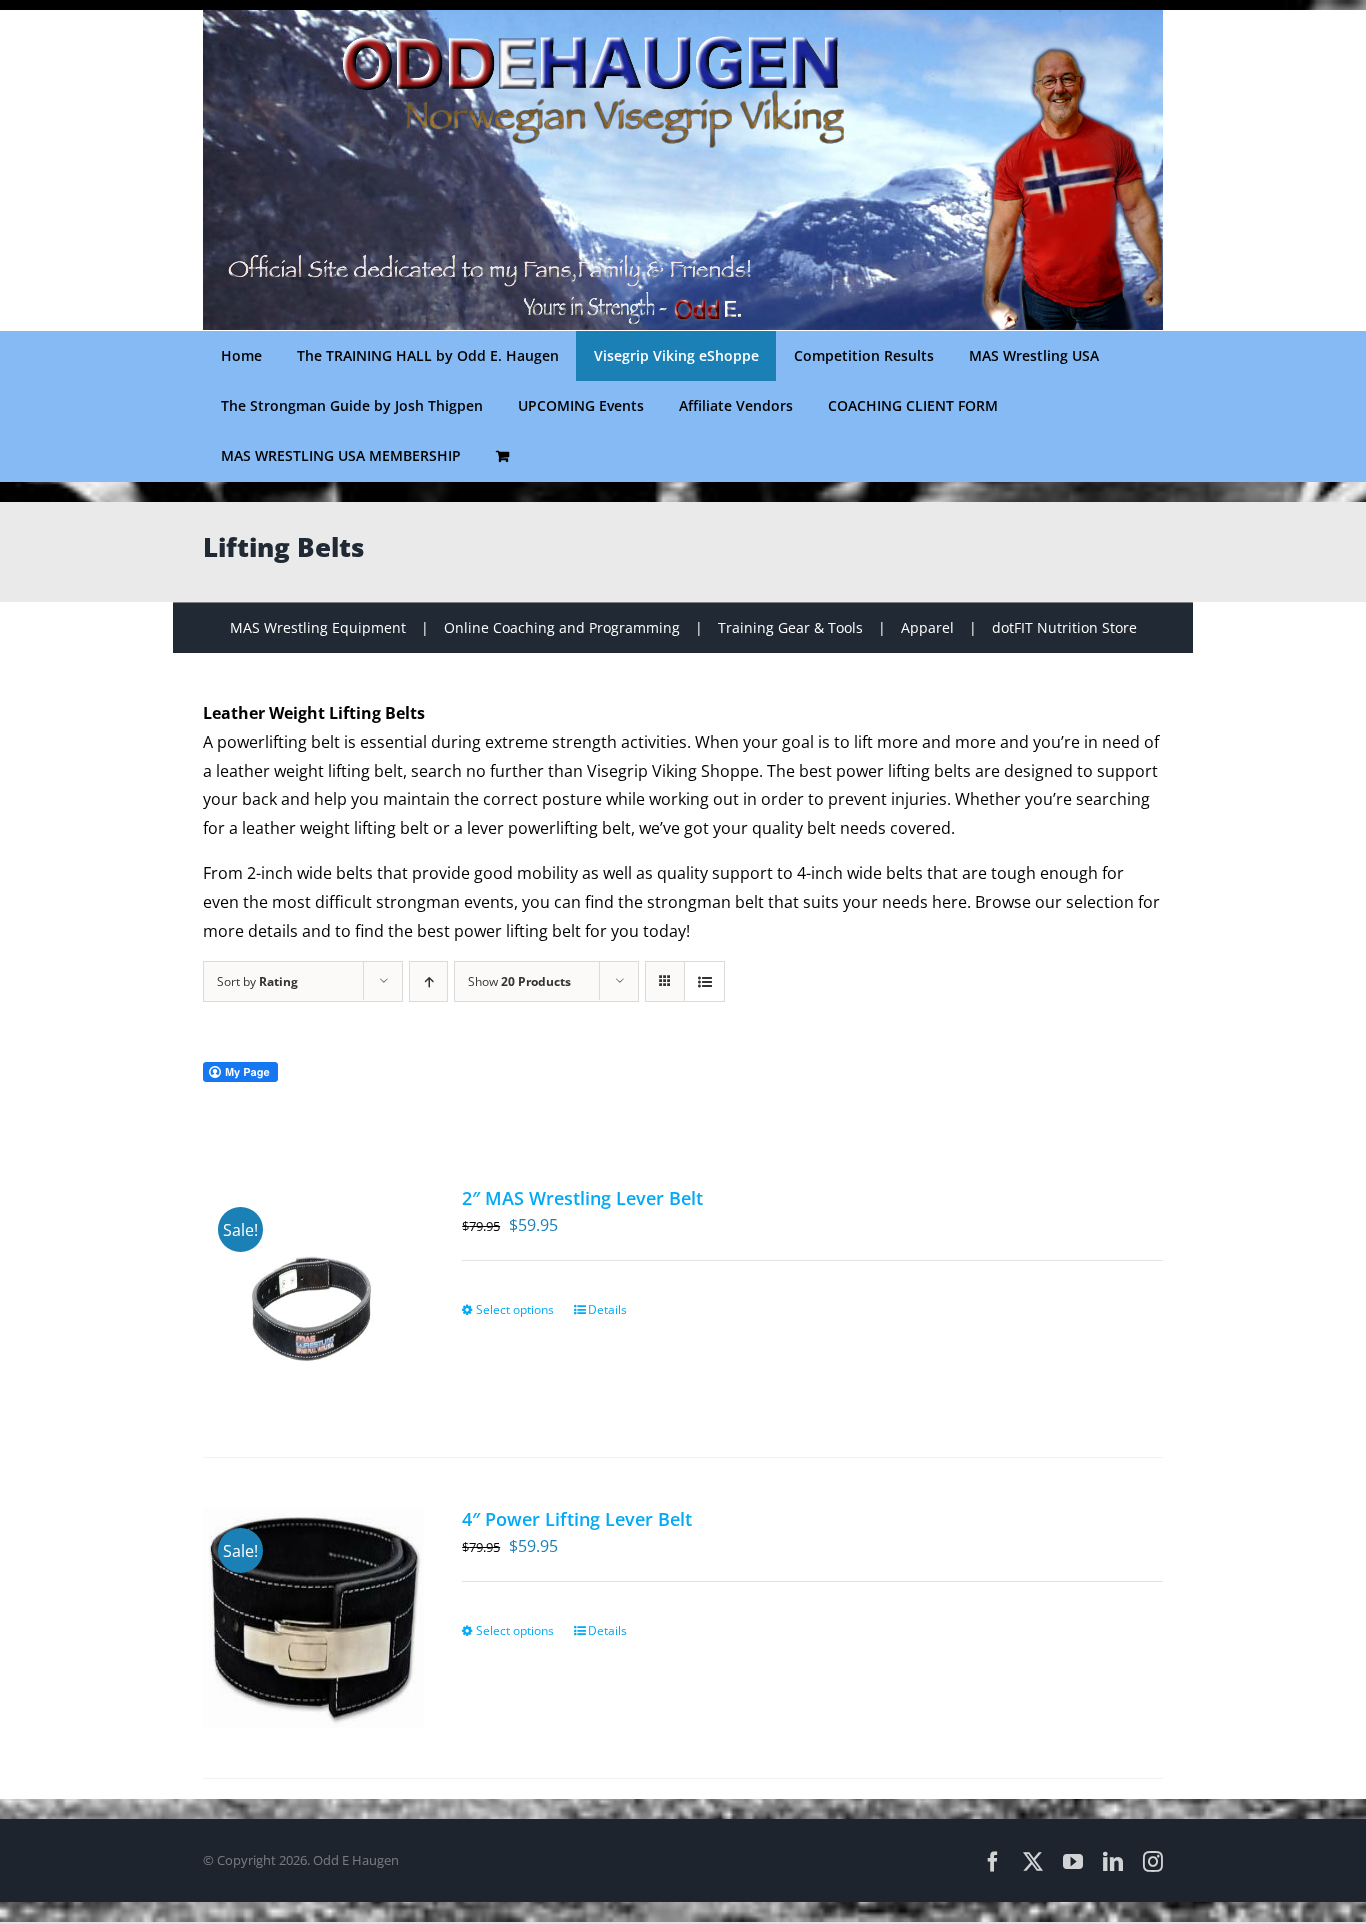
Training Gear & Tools (790, 627)
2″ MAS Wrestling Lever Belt (582, 1198)
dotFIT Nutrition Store (1064, 627)
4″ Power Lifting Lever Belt (577, 1519)
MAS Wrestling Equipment (318, 627)
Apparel (927, 627)
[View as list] (704, 981)
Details (607, 1309)
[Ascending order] (428, 981)
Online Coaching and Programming (562, 627)
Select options (515, 1309)
